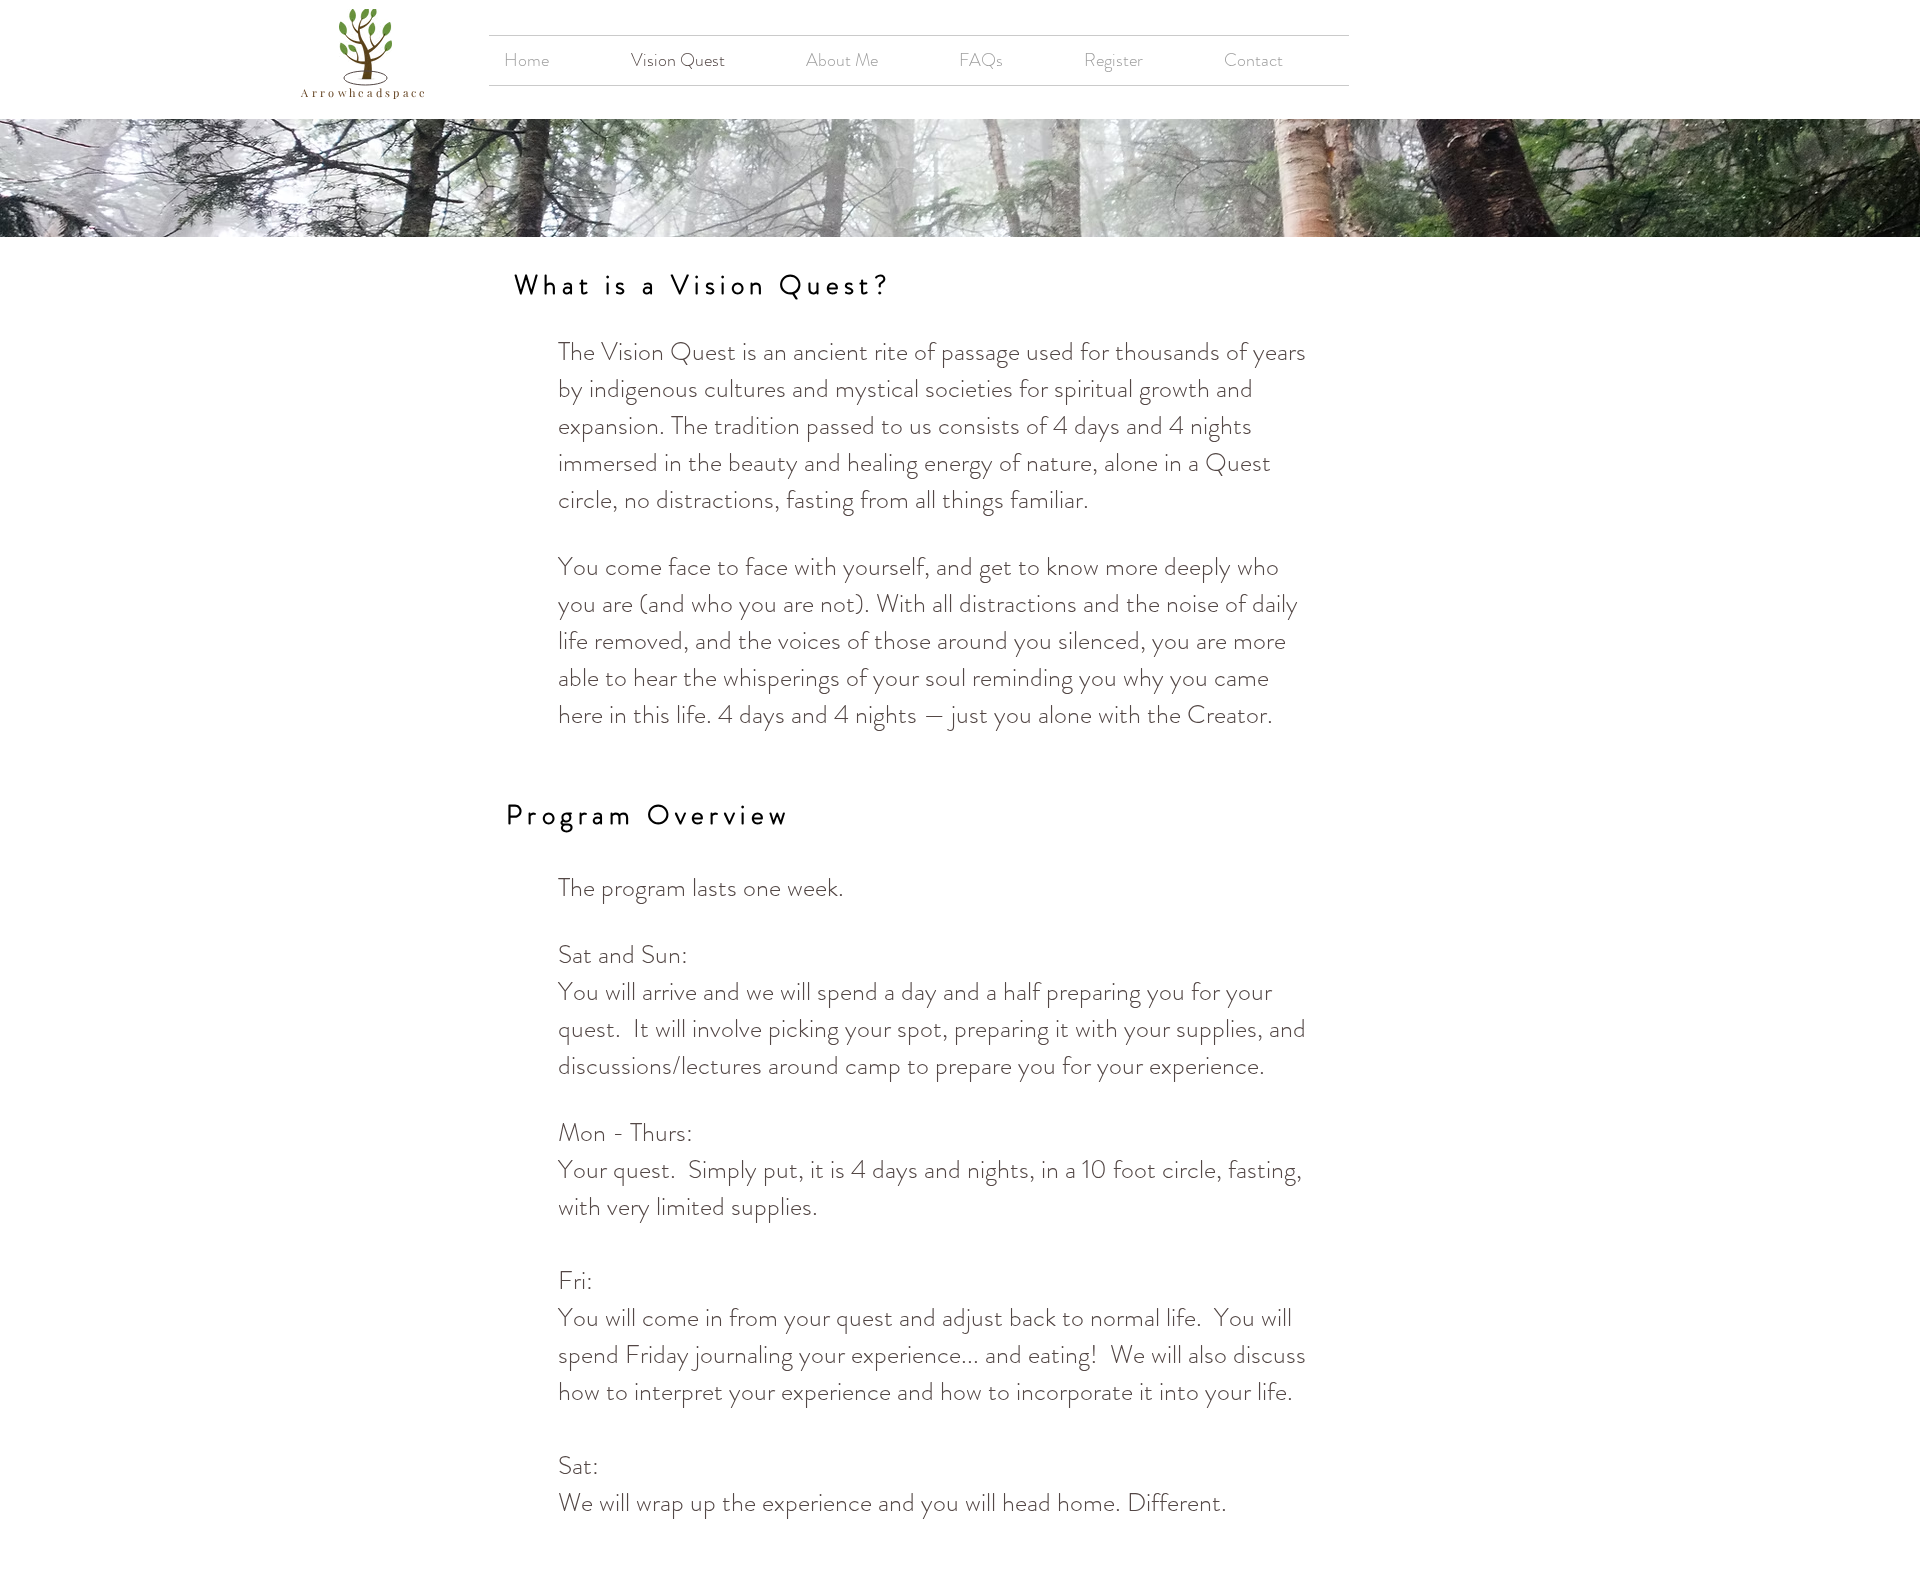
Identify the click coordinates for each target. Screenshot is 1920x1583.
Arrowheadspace (364, 92)
